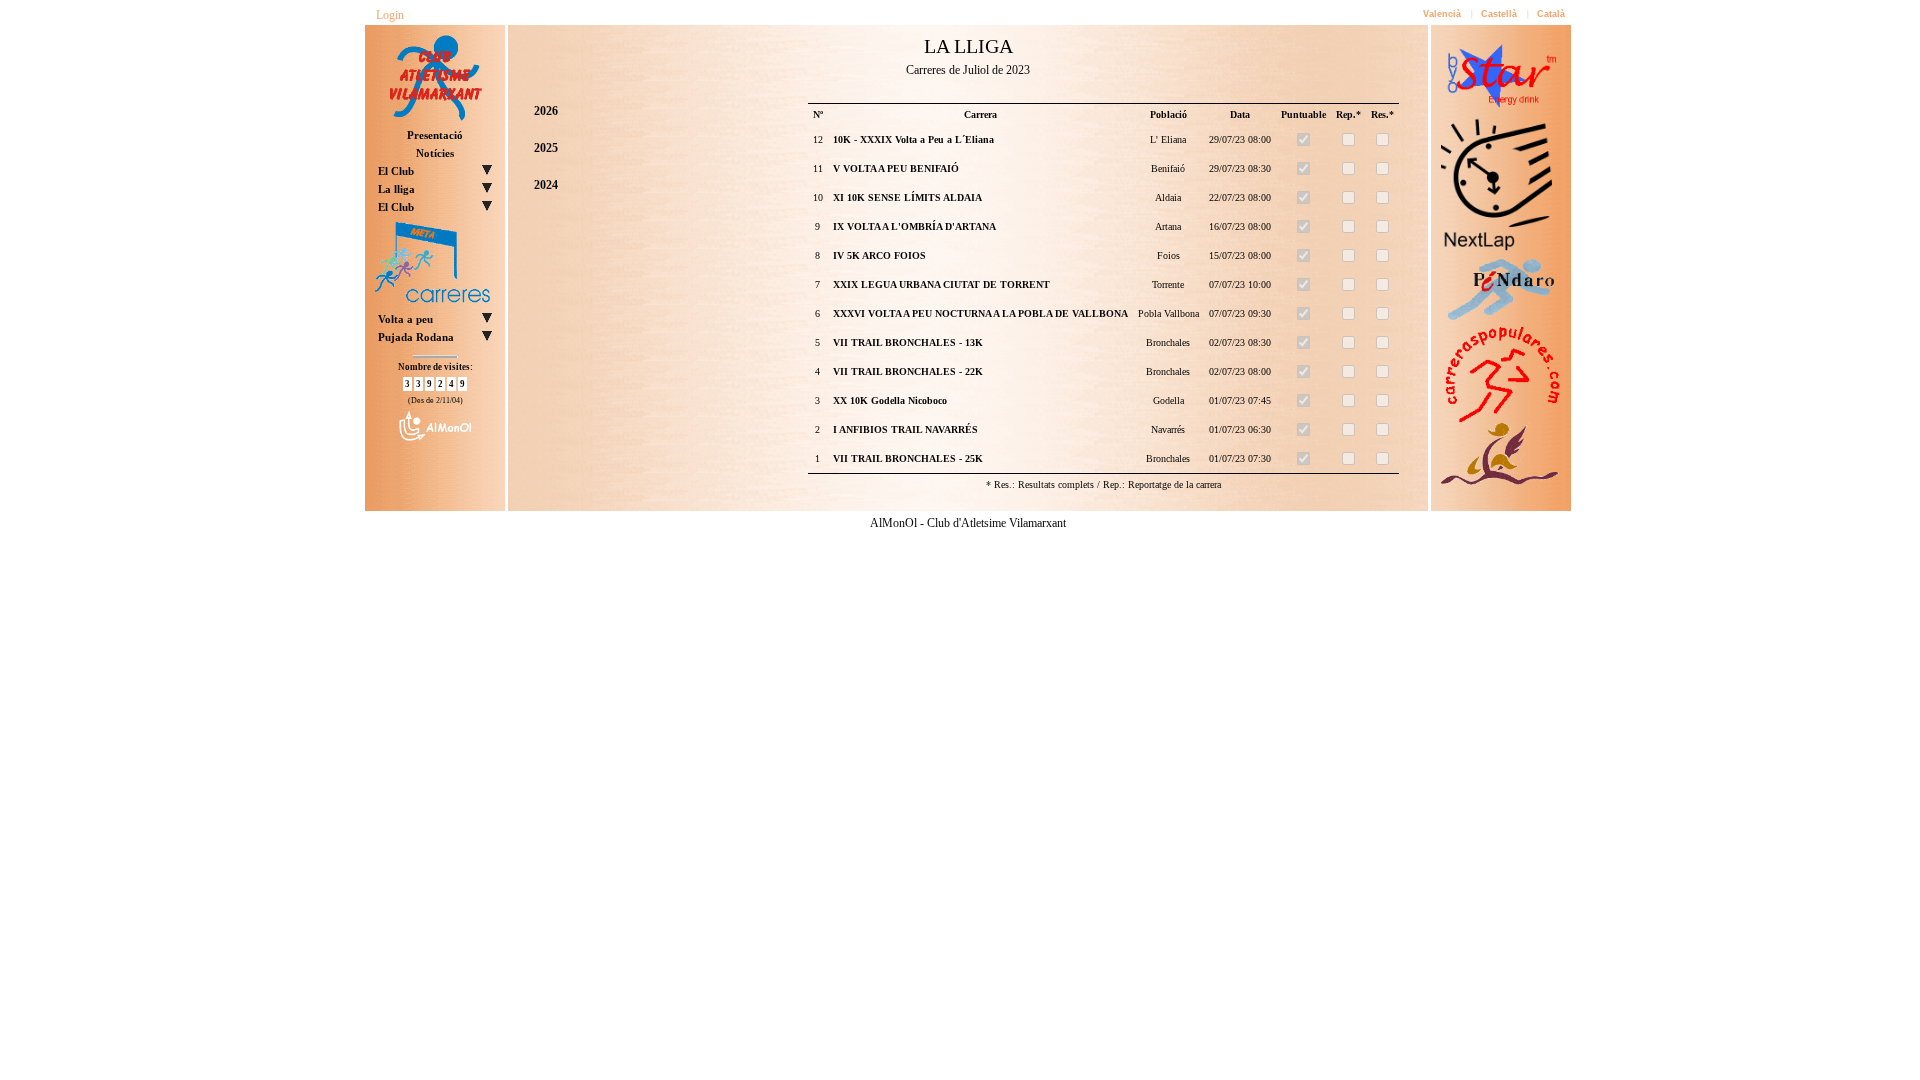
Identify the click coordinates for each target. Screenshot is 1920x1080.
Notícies (435, 153)
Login (390, 15)
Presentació (435, 135)
